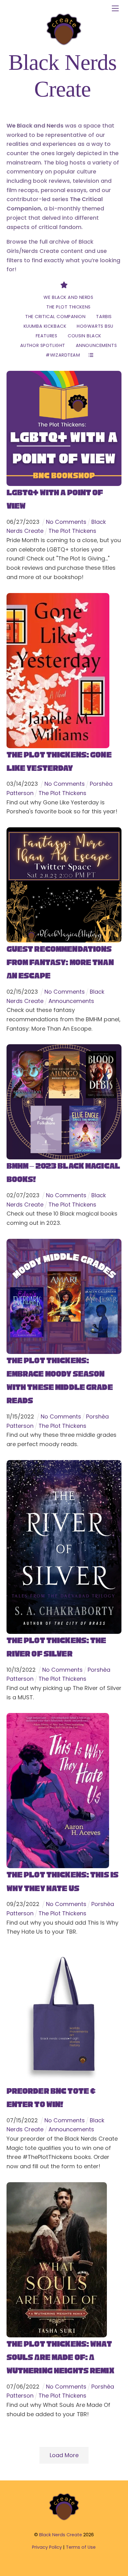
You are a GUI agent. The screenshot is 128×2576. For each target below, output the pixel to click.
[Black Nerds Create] (64, 2520)
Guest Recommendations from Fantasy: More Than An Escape (60, 962)
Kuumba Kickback (45, 326)
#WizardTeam (63, 355)
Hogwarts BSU (95, 326)
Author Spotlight (43, 345)
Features (47, 336)
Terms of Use (81, 2547)
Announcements (96, 345)
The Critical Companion (55, 317)
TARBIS (104, 317)
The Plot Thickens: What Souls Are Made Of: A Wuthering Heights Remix (60, 2357)
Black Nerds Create (61, 2535)
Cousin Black (85, 336)
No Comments (66, 522)
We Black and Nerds (68, 297)
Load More (64, 2455)
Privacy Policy (47, 2547)
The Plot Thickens (69, 307)
